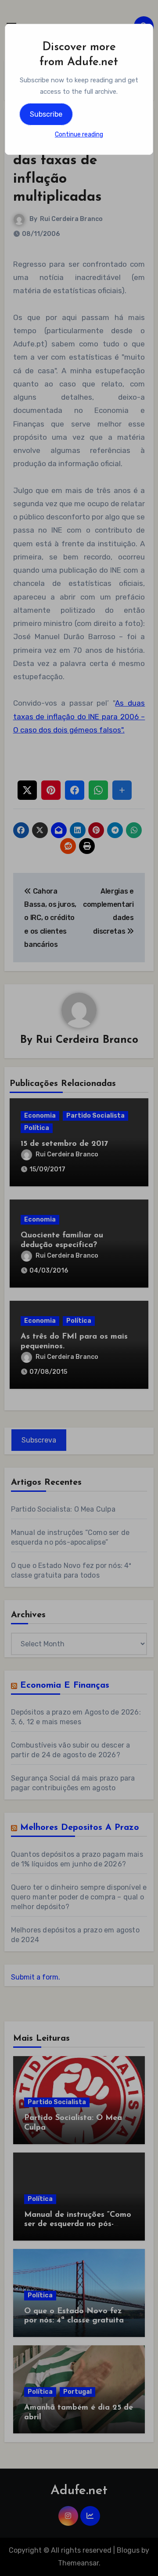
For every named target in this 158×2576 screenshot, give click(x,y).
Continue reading (79, 134)
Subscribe (46, 114)
